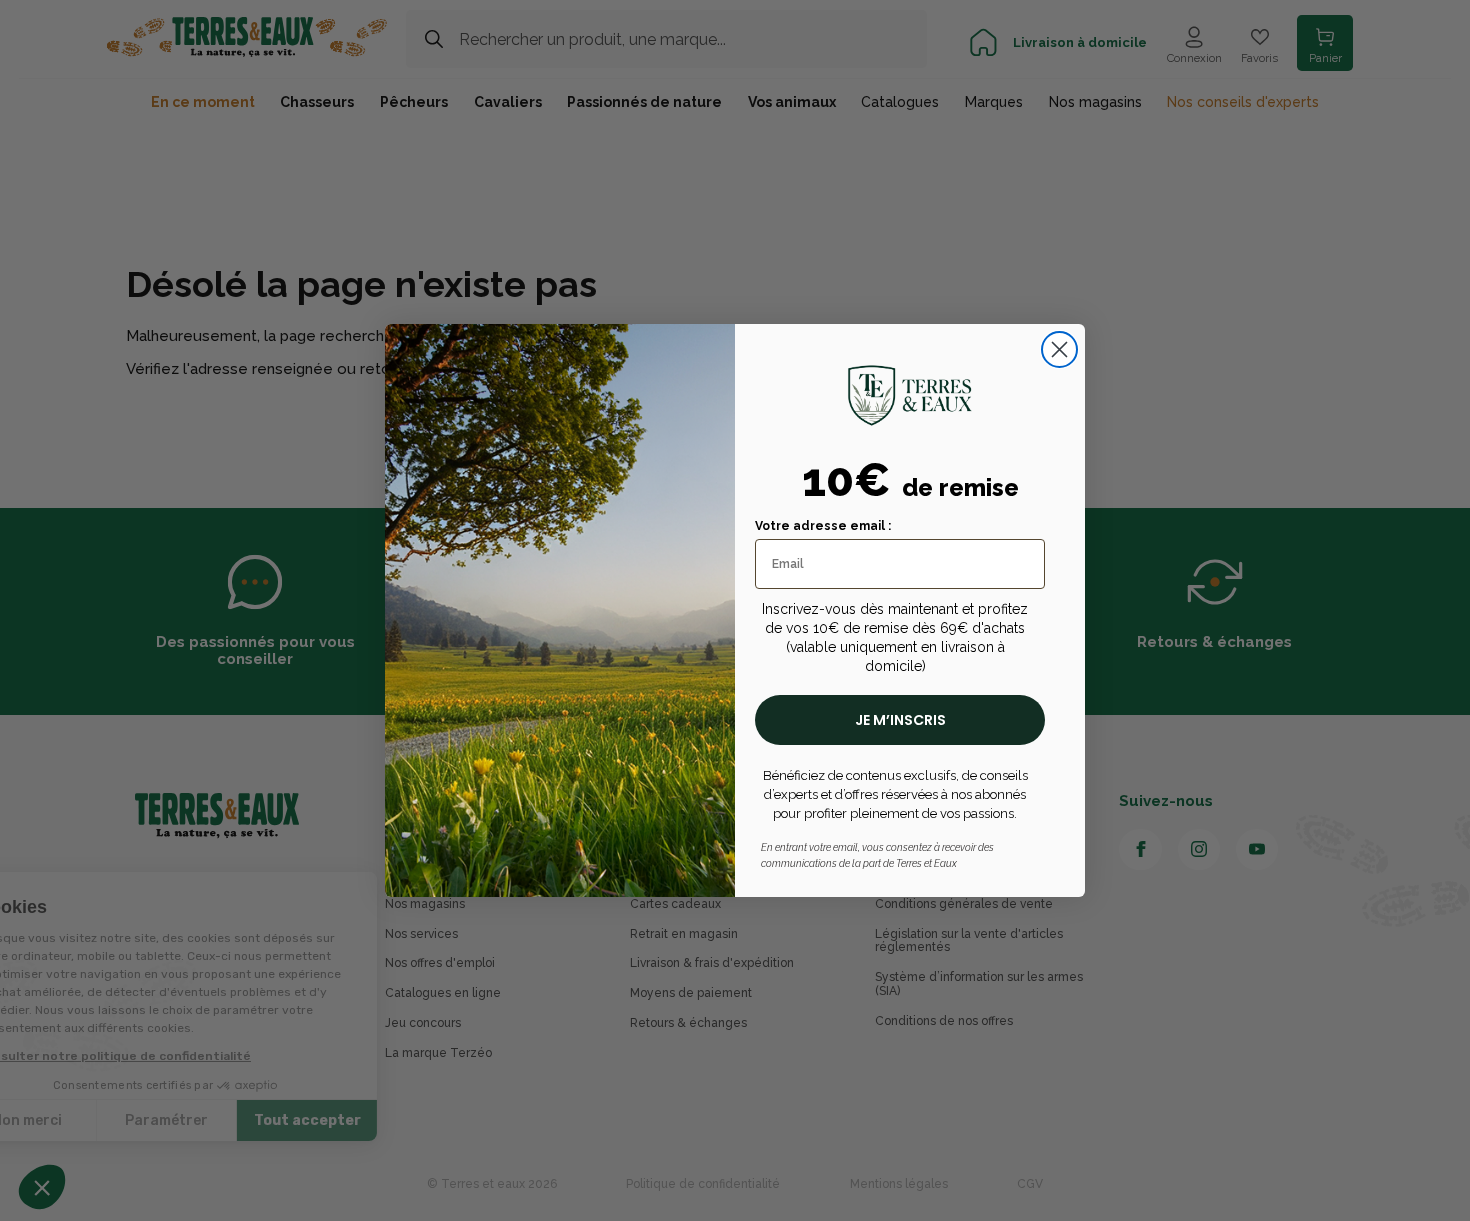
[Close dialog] (1059, 349)
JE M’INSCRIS (900, 720)
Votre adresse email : (823, 526)
